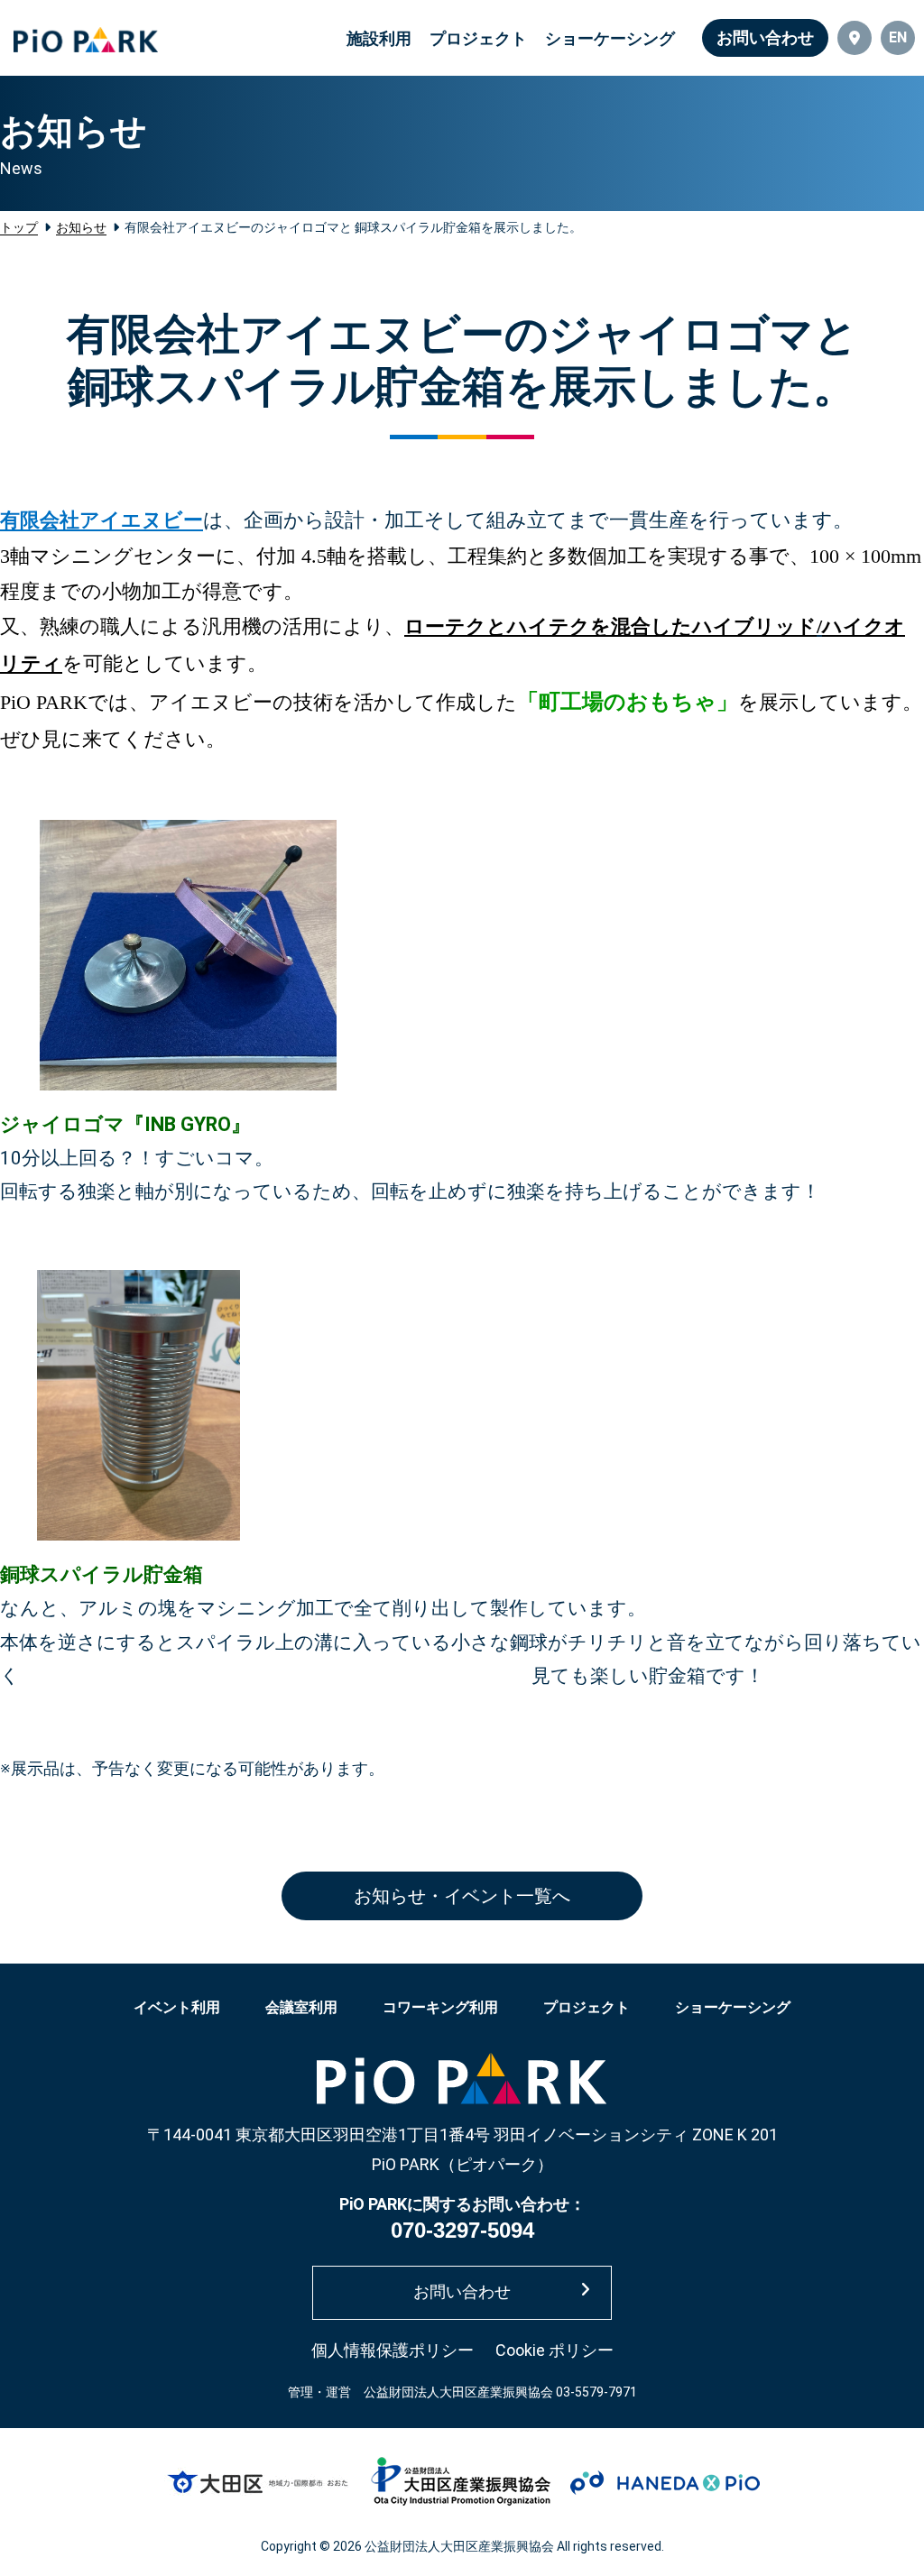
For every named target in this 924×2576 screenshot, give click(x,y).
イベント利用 (177, 2007)
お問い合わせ (765, 37)
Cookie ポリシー (554, 2350)
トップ (19, 227)
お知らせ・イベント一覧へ (462, 1896)
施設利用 (379, 38)
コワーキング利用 (440, 2007)
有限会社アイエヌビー (102, 520)
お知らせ (81, 227)
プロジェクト (478, 38)
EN (898, 37)
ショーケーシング (610, 38)
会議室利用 (301, 2007)
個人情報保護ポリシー (393, 2350)
